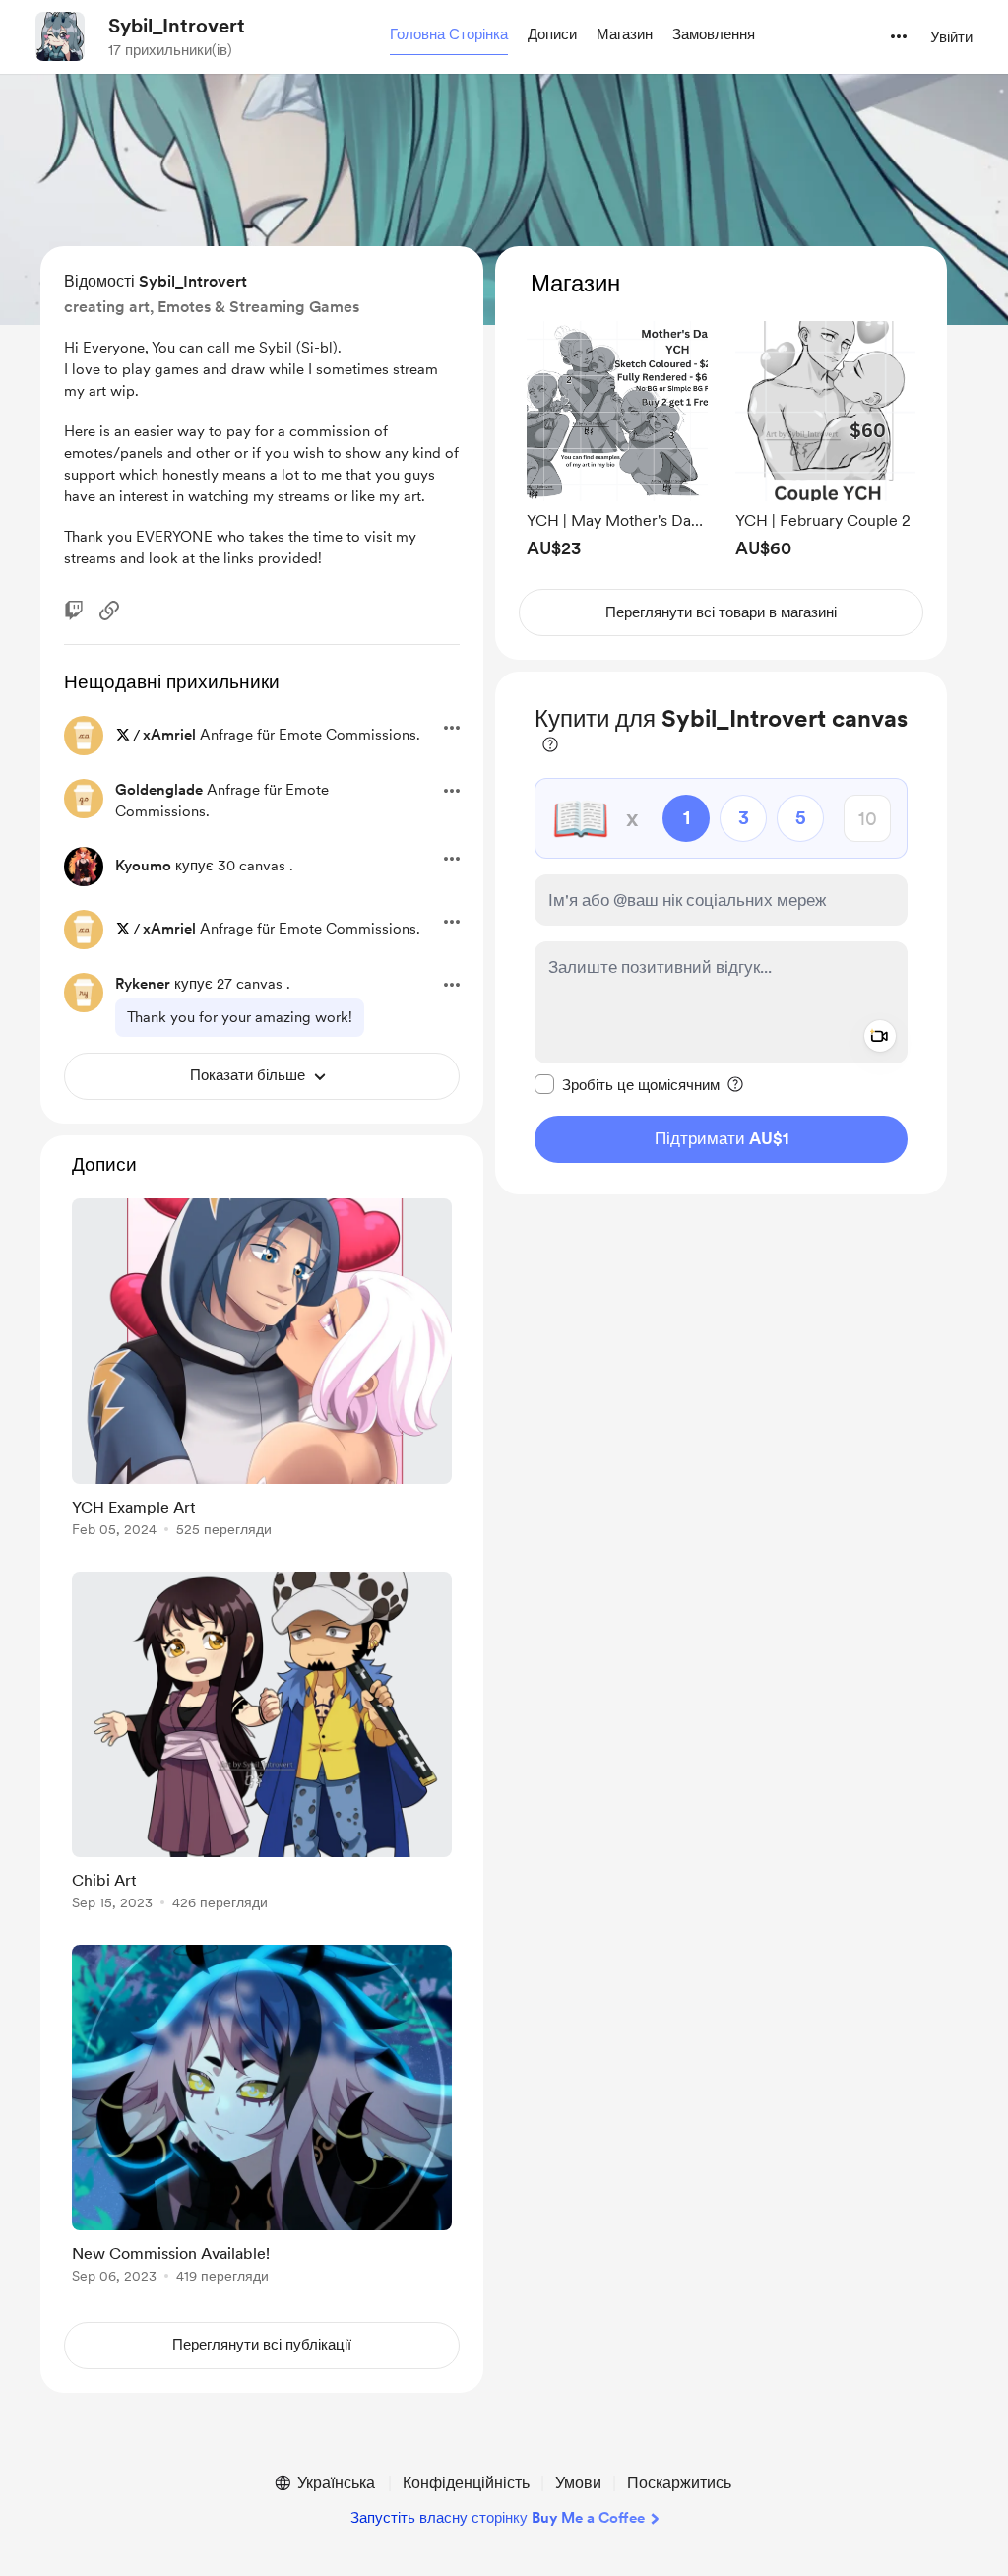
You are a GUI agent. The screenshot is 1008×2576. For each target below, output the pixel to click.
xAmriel (169, 735)
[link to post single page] (262, 1371)
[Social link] (109, 611)
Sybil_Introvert (177, 26)
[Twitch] (74, 611)
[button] (449, 35)
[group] (617, 440)
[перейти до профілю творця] (60, 36)
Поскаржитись (679, 2483)
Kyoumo (143, 866)
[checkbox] (627, 1084)
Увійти (951, 37)
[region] (721, 453)
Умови (578, 2483)
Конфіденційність (466, 2483)
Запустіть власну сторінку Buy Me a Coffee (498, 2518)
